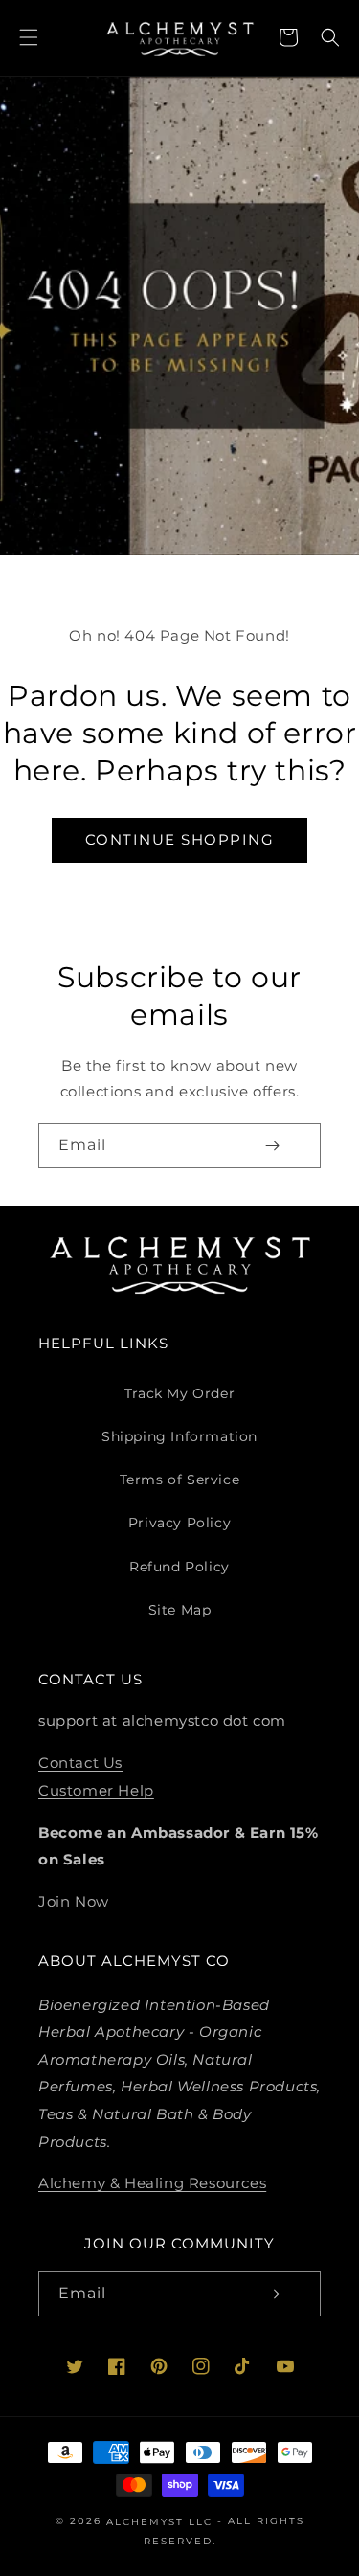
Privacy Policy (179, 1523)
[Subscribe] (272, 1146)
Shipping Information (179, 1436)
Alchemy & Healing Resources (152, 2183)
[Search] (330, 37)
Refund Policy (179, 1567)
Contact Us (80, 1763)
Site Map (180, 1610)
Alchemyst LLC (162, 2522)
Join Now (74, 1900)
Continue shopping (180, 839)
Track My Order (179, 1393)
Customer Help (96, 1790)
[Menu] (29, 37)
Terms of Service (180, 1480)
